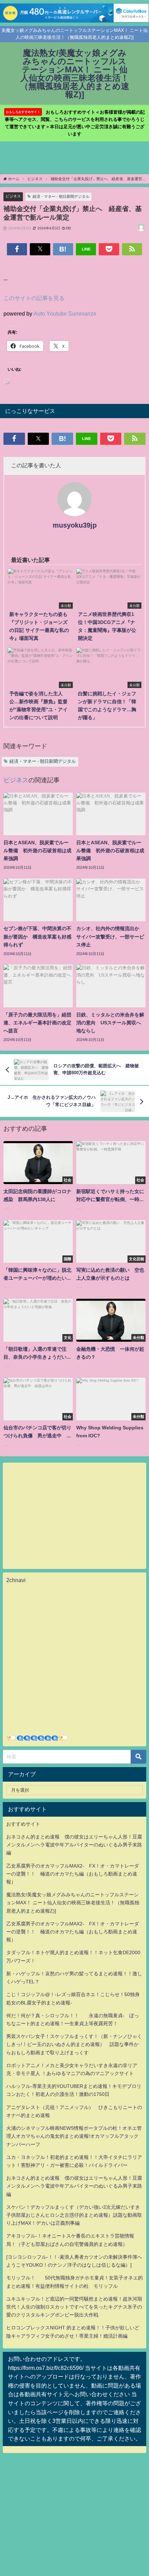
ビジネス (13, 196)
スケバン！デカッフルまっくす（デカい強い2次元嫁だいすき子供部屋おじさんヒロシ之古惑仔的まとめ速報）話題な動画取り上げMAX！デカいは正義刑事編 (74, 2215)
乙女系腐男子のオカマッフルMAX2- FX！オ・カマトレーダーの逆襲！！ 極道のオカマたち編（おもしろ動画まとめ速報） (73, 1874)
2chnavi (16, 1580)
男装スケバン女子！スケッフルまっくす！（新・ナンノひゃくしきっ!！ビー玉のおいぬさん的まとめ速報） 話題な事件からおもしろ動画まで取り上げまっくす (74, 2044)
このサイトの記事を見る (34, 298)
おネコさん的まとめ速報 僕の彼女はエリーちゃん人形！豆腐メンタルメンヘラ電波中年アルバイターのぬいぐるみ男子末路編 (74, 1845)
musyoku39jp (75, 525)
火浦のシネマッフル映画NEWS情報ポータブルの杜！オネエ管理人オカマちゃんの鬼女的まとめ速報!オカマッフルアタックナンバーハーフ (74, 2136)
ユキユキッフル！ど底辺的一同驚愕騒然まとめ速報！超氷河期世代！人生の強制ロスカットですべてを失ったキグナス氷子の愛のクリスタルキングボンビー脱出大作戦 (74, 2307)
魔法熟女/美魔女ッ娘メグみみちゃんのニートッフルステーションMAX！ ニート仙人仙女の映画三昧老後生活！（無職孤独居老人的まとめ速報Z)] (73, 1903)
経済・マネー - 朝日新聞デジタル (61, 196)
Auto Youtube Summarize (65, 314)
